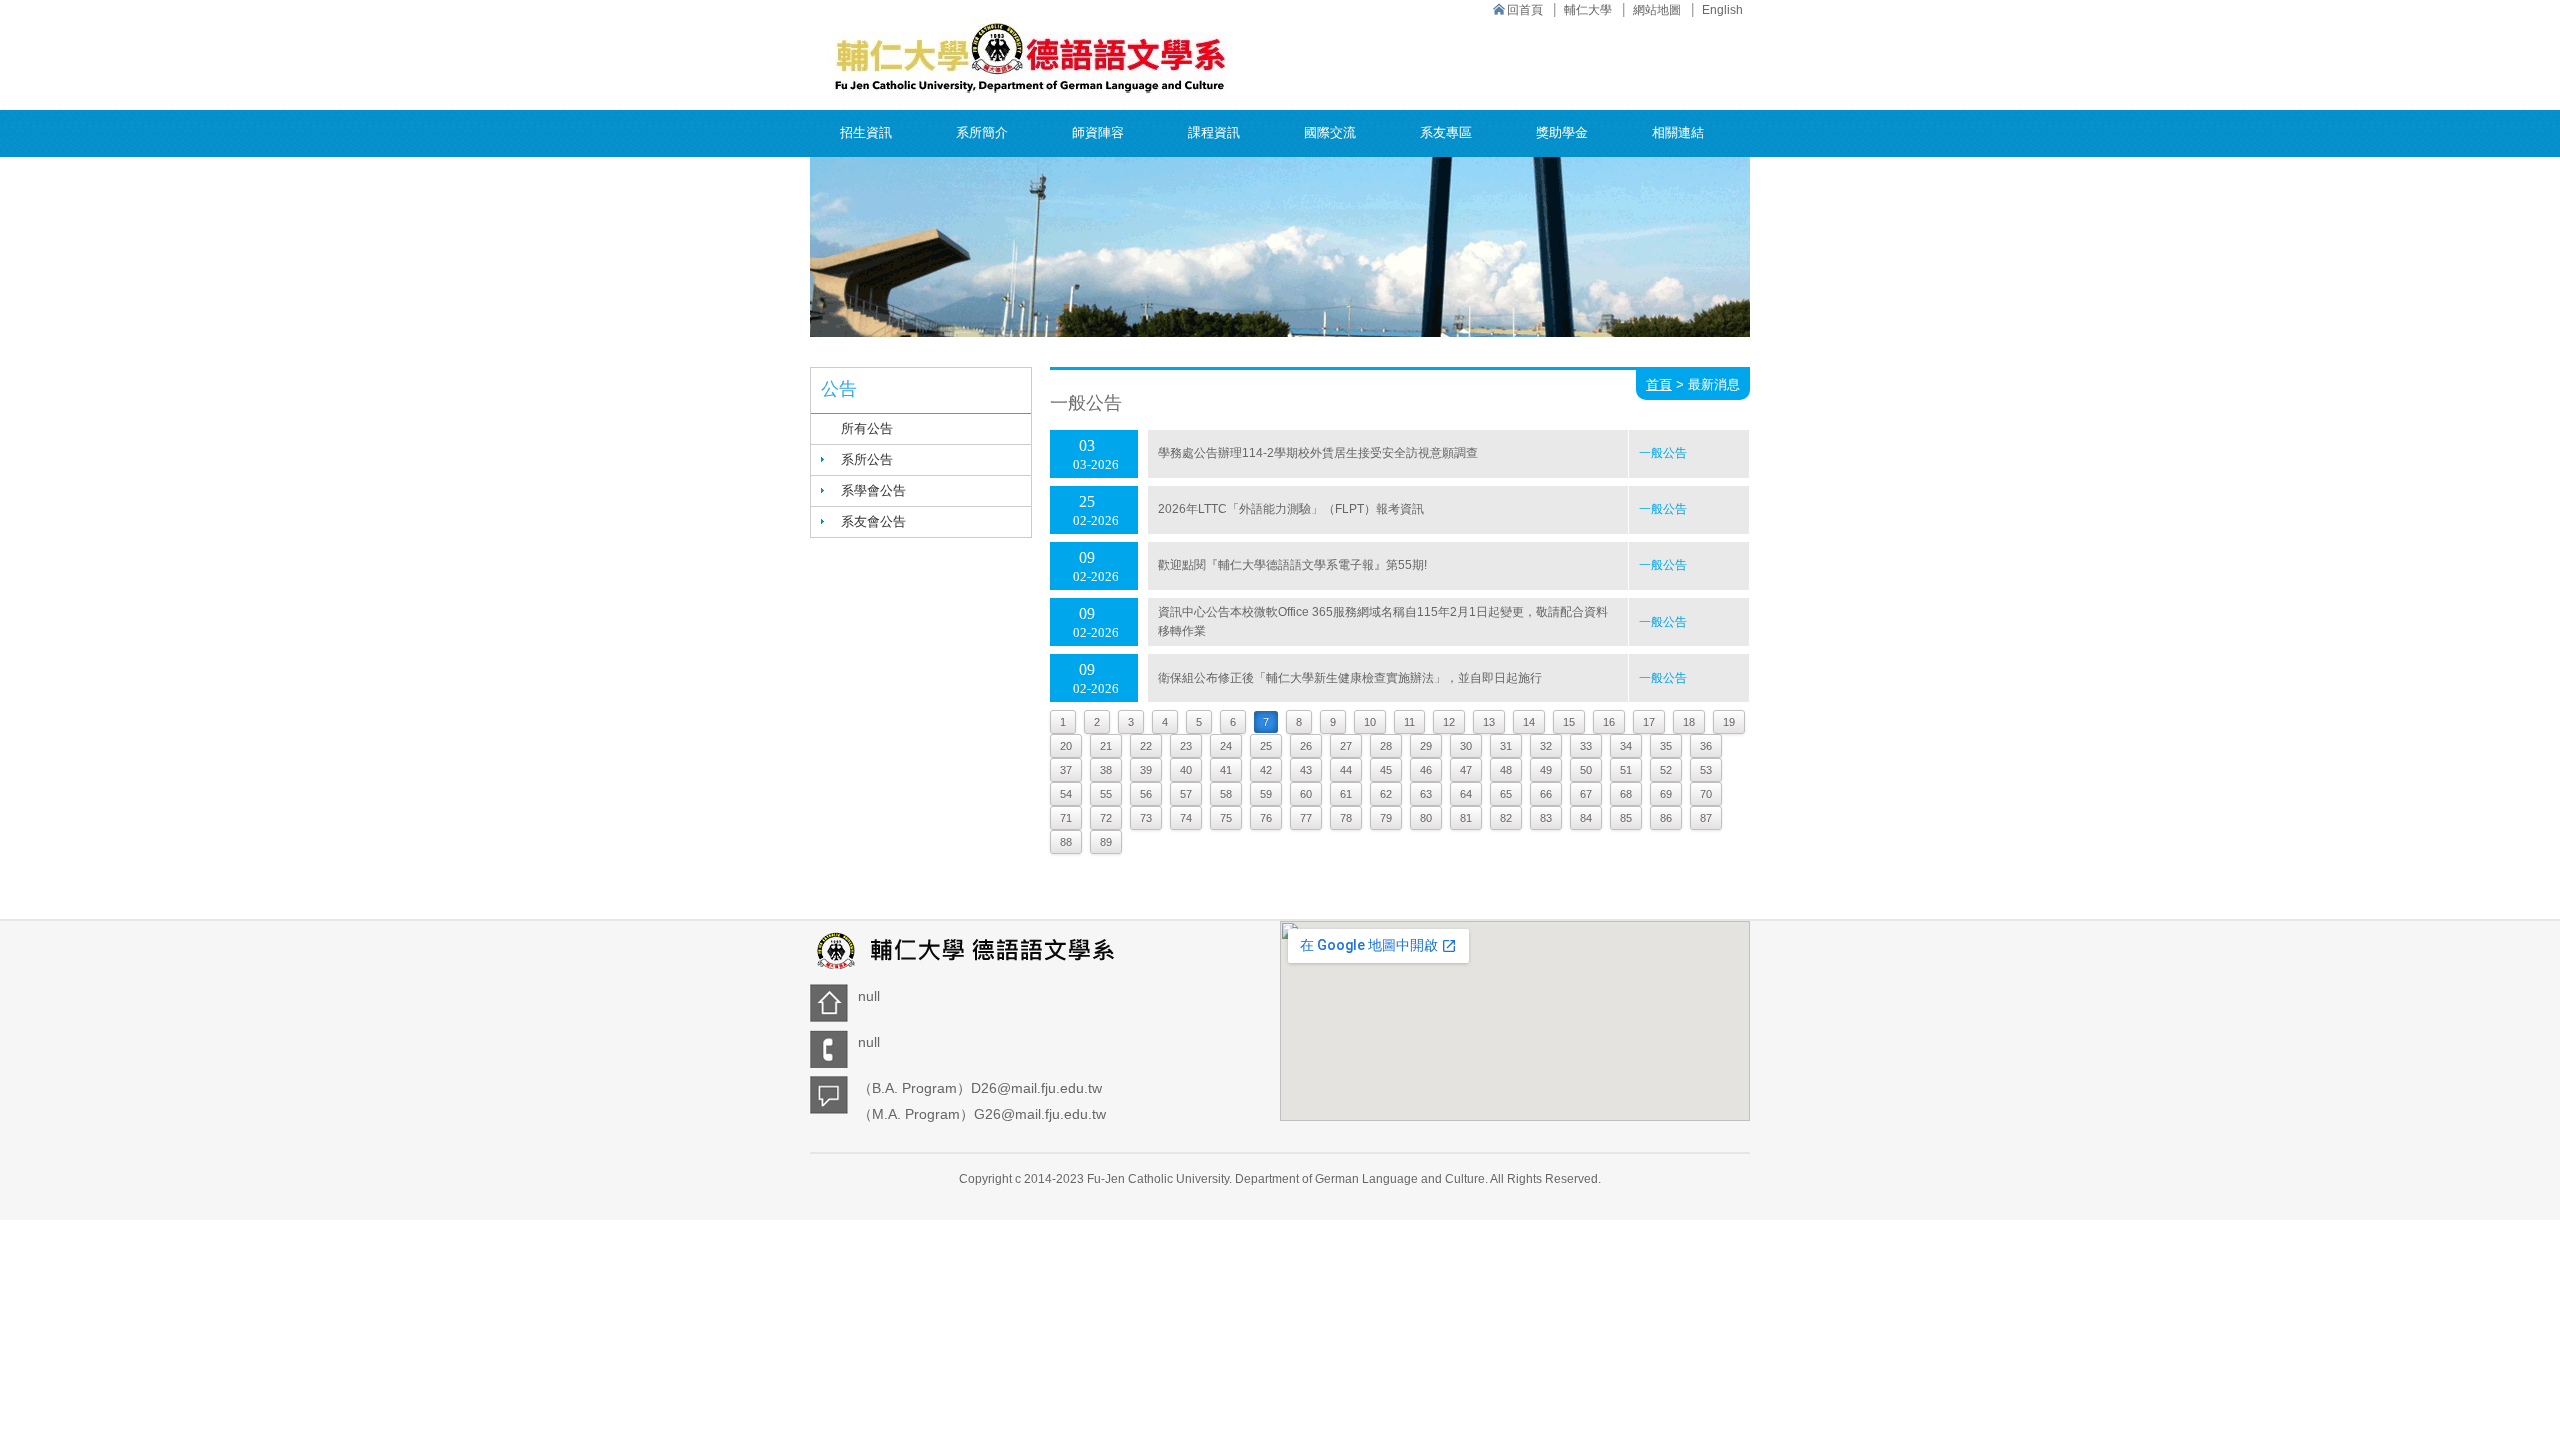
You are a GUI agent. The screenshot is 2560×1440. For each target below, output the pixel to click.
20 (1066, 746)
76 (1266, 818)
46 (1426, 770)
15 (1569, 722)
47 (1466, 770)
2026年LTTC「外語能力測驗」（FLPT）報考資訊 (1291, 509)
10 (1370, 722)
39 (1146, 770)
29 (1426, 746)
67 (1586, 794)
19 (1729, 722)
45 (1386, 770)
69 (1666, 794)
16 (1609, 722)
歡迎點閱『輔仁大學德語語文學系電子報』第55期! (1292, 565)
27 (1346, 746)
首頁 (1659, 384)
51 (1626, 770)
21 (1106, 746)
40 (1186, 770)
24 (1226, 746)
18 (1689, 722)
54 (1066, 794)
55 (1106, 794)
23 (1186, 746)
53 (1706, 770)
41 (1226, 770)
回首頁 (1525, 10)
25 (1266, 746)
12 (1449, 722)
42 (1266, 770)
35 (1666, 746)
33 (1586, 746)
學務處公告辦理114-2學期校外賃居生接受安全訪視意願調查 (1318, 453)
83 (1546, 818)
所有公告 (867, 428)
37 (1066, 770)
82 (1506, 818)
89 (1106, 842)
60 (1306, 794)
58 (1226, 794)
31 (1506, 746)
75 (1226, 818)
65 (1506, 794)
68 (1626, 794)
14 (1529, 722)
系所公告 (867, 459)
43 (1306, 770)
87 (1706, 818)
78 (1346, 818)
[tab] (921, 459)
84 (1586, 818)
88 (1066, 842)
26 (1306, 746)
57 (1186, 794)
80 (1426, 818)
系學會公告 (873, 490)
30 (1466, 746)
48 (1506, 770)
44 (1346, 770)
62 (1386, 794)
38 (1106, 770)
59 (1266, 794)
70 (1706, 794)
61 (1346, 794)
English (1722, 10)
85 (1626, 818)
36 (1706, 746)
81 (1466, 818)
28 (1386, 746)
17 (1649, 722)
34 (1626, 746)
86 (1666, 818)
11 (1409, 722)
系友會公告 (873, 521)
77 (1306, 818)
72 (1106, 818)
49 (1546, 770)
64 (1466, 794)
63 (1426, 794)
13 (1489, 722)
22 (1146, 746)
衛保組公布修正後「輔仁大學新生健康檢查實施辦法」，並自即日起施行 (1350, 678)
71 (1066, 818)
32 (1546, 746)
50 (1586, 770)
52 (1666, 770)
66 (1546, 794)
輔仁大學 (1588, 10)
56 (1146, 794)
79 (1386, 818)
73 (1146, 818)
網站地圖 (1657, 10)
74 (1186, 818)
